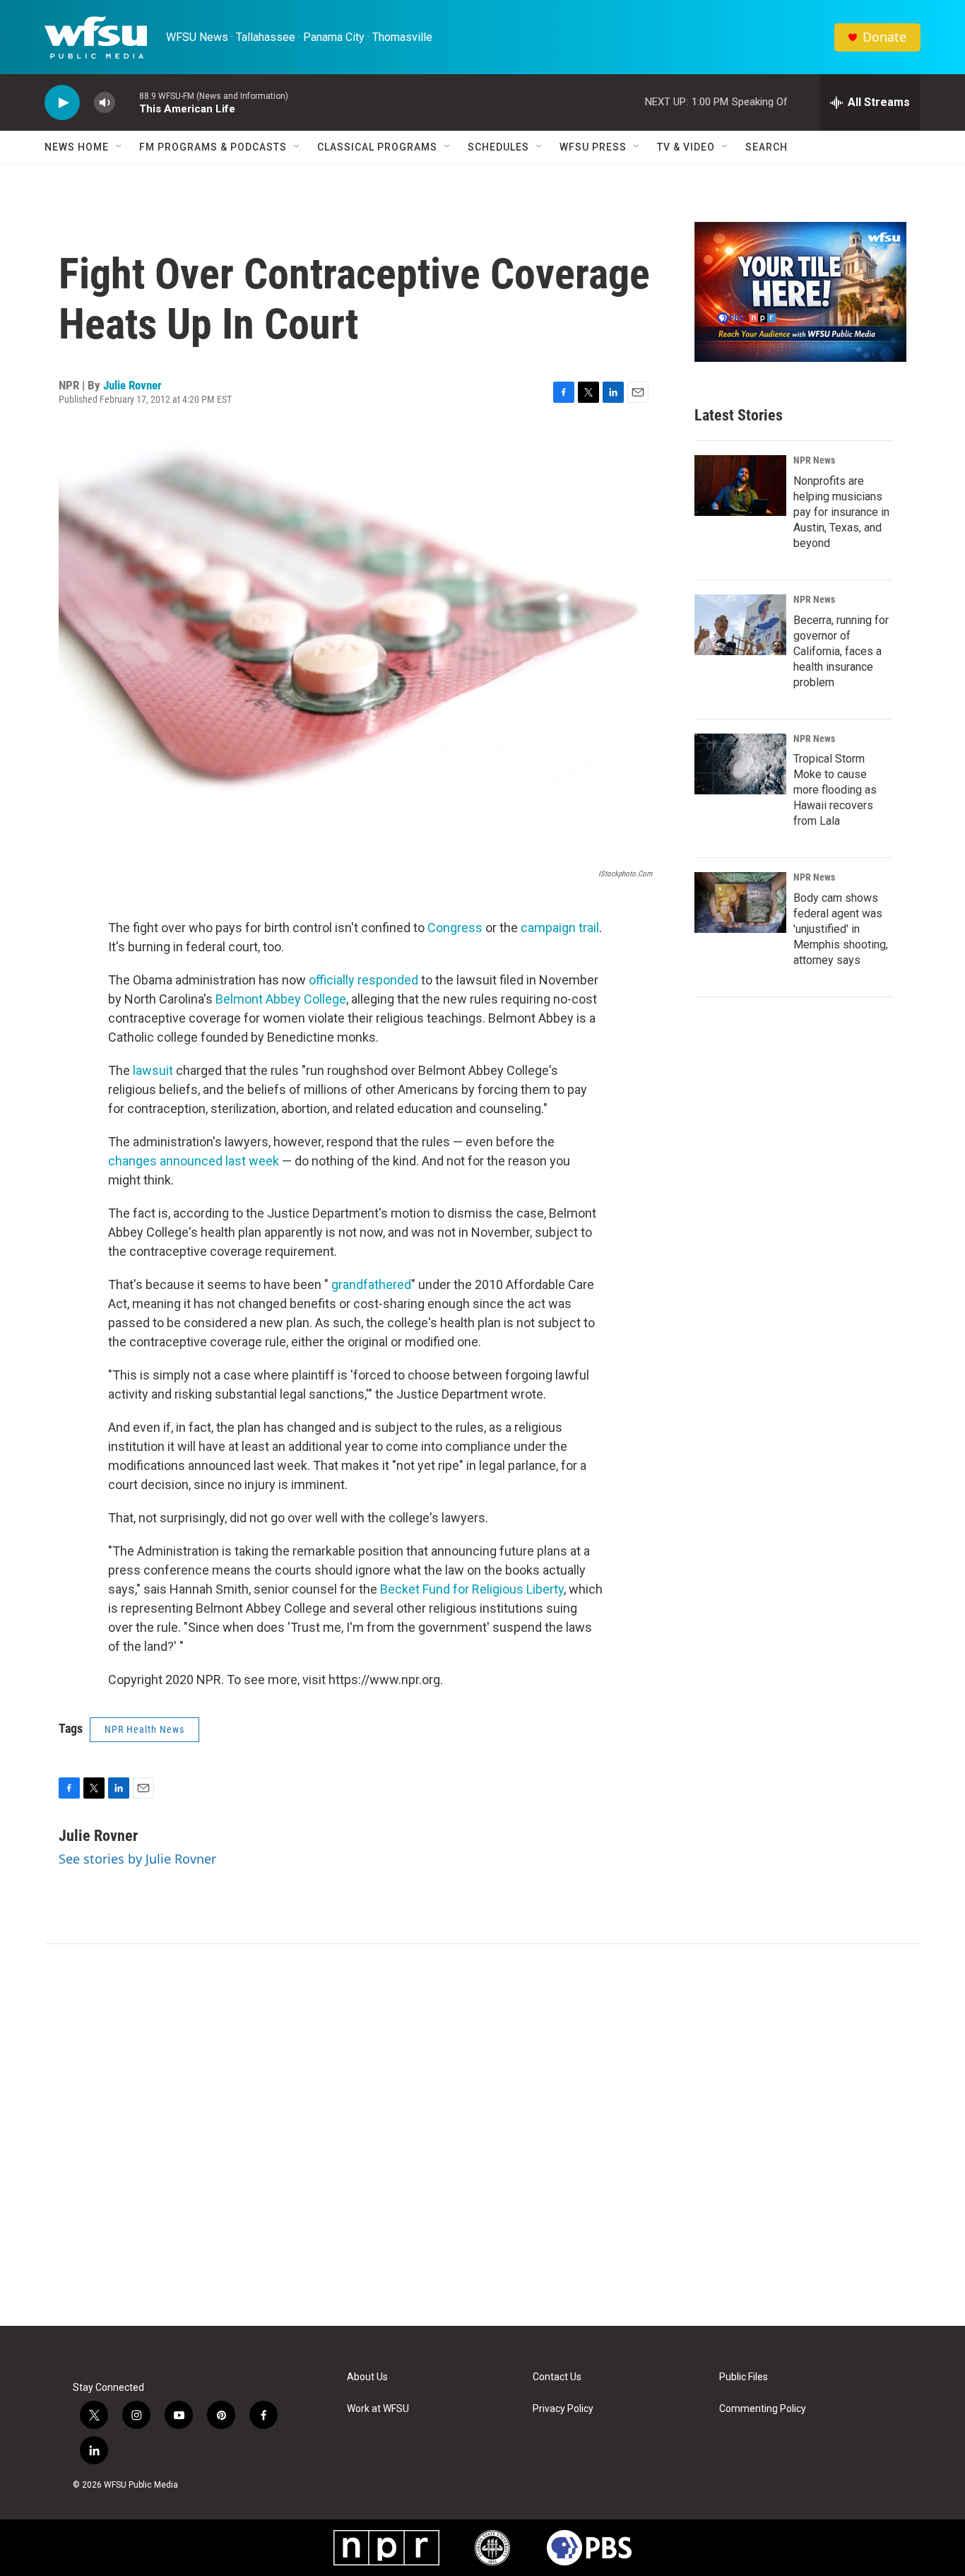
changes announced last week (194, 1161)
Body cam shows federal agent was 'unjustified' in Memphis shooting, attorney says (841, 929)
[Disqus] (482, 2135)
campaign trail (560, 928)
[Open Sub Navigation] (119, 147)
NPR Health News (144, 1729)
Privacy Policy (563, 2409)
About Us (367, 2377)
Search (766, 147)
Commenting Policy (763, 2409)
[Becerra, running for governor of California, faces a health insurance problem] (740, 625)
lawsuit (153, 1070)
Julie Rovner (132, 385)
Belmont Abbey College (281, 999)
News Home (77, 147)
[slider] (127, 102)
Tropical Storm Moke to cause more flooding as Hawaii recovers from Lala (835, 790)
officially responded (363, 980)
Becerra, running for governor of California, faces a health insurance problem (841, 651)
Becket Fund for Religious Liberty (472, 1589)
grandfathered (371, 1284)
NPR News (814, 460)
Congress (455, 928)
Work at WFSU (378, 2409)
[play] (62, 103)
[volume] (105, 103)
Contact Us (557, 2377)
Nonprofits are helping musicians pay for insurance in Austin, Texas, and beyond (841, 512)
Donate (884, 37)
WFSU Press (593, 147)
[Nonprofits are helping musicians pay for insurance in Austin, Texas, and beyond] (740, 486)
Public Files (744, 2377)
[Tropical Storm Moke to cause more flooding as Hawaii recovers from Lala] (740, 764)
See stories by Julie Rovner (137, 1859)
